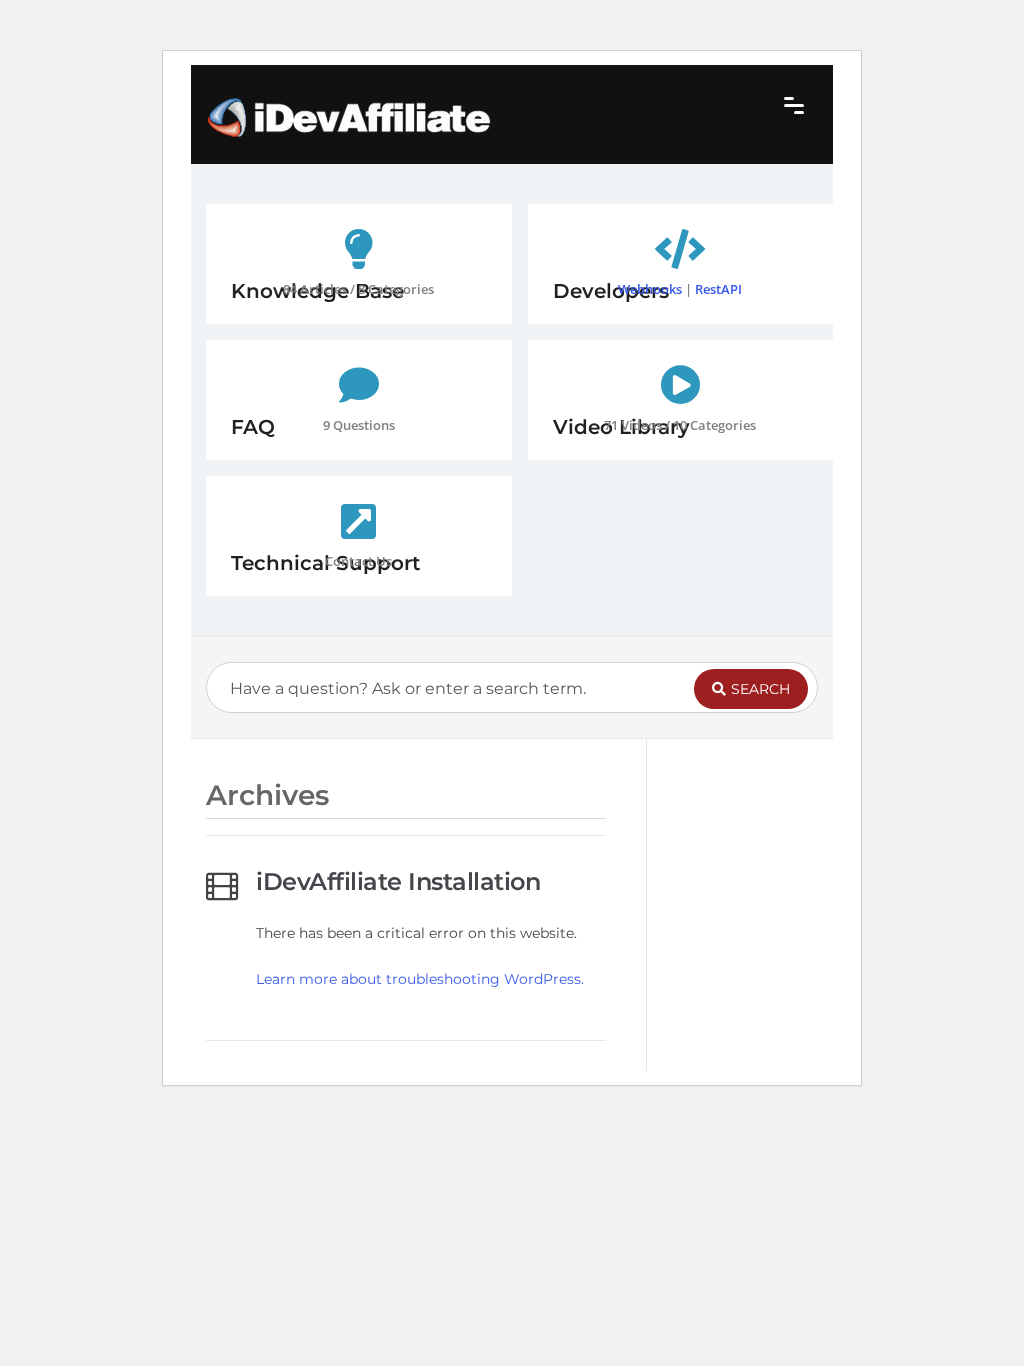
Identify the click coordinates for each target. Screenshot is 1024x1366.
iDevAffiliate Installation (398, 881)
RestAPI (718, 289)
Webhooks (650, 289)
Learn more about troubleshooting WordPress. (420, 979)
